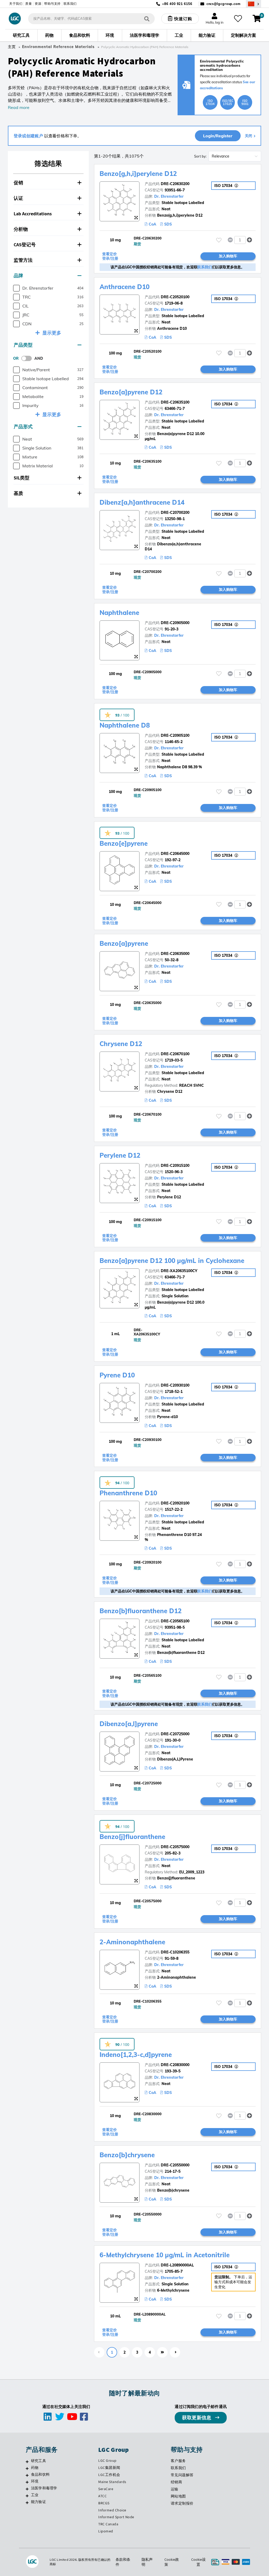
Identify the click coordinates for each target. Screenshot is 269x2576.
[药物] (27, 2468)
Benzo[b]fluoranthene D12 (141, 1611)
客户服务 (178, 2461)
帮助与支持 (52, 4)
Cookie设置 (198, 2562)
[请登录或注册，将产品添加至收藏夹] (219, 240)
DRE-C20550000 (175, 2165)
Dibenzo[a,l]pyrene (129, 1724)
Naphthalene (119, 613)
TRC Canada (108, 2524)
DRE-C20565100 (175, 1621)
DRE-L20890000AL (177, 2265)
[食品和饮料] (27, 2475)
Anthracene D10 (125, 287)
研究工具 (38, 2461)
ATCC (102, 2496)
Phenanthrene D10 (128, 1493)
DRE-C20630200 (175, 184)
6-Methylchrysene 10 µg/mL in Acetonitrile (165, 2255)
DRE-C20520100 (175, 297)
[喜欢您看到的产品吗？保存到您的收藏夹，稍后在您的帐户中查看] (238, 19)
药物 (35, 2468)
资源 (38, 4)
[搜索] (147, 19)
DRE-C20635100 (175, 402)
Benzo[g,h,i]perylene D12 (138, 174)
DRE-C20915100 (175, 1166)
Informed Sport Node (116, 2517)
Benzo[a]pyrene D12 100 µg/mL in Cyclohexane (172, 1261)
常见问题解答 (182, 2475)
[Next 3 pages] (162, 2352)
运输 (175, 2489)
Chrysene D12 (121, 1044)
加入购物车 (228, 256)
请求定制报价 (182, 2503)
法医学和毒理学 (44, 2488)
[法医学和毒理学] (27, 2489)
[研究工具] (27, 2462)
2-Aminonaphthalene (132, 1942)
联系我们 (70, 4)
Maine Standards (112, 2482)
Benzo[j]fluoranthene (132, 1837)
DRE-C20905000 (175, 623)
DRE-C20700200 (175, 513)
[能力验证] (27, 2502)
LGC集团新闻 (109, 2468)
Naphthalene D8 (125, 725)
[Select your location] (254, 4)
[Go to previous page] (99, 2352)
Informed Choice (112, 2510)
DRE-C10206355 (175, 1952)
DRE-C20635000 (175, 954)
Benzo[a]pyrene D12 (131, 392)
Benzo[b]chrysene (127, 2155)
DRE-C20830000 (175, 2065)
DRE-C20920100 (175, 1503)
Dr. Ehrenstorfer (169, 196)
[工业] (27, 2496)
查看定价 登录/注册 (110, 256)
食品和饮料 (40, 2474)
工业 (35, 2495)
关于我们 (16, 4)
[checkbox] (16, 288)
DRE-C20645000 (175, 854)
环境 (35, 2481)
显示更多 (52, 333)
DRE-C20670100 (175, 1054)
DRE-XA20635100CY (179, 1271)
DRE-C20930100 (175, 1385)
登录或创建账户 (28, 136)
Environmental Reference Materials (58, 47)
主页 (12, 47)
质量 (29, 4)
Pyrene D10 (117, 1375)
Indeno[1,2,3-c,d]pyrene (136, 2055)
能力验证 (38, 2502)
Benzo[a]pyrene (124, 943)
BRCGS (104, 2503)
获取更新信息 (197, 2418)
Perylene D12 (120, 1155)
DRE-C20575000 (175, 1847)
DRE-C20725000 (175, 1734)
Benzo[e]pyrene (124, 843)
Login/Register (218, 136)
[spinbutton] (240, 240)
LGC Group (107, 2460)
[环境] (27, 2482)
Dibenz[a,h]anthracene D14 (142, 502)
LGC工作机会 (109, 2475)
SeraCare (106, 2489)
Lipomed (106, 2531)
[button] (48, 183)
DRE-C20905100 (175, 735)
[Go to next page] (175, 2352)
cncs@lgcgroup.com (224, 4)
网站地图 (178, 2496)
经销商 (177, 2482)
